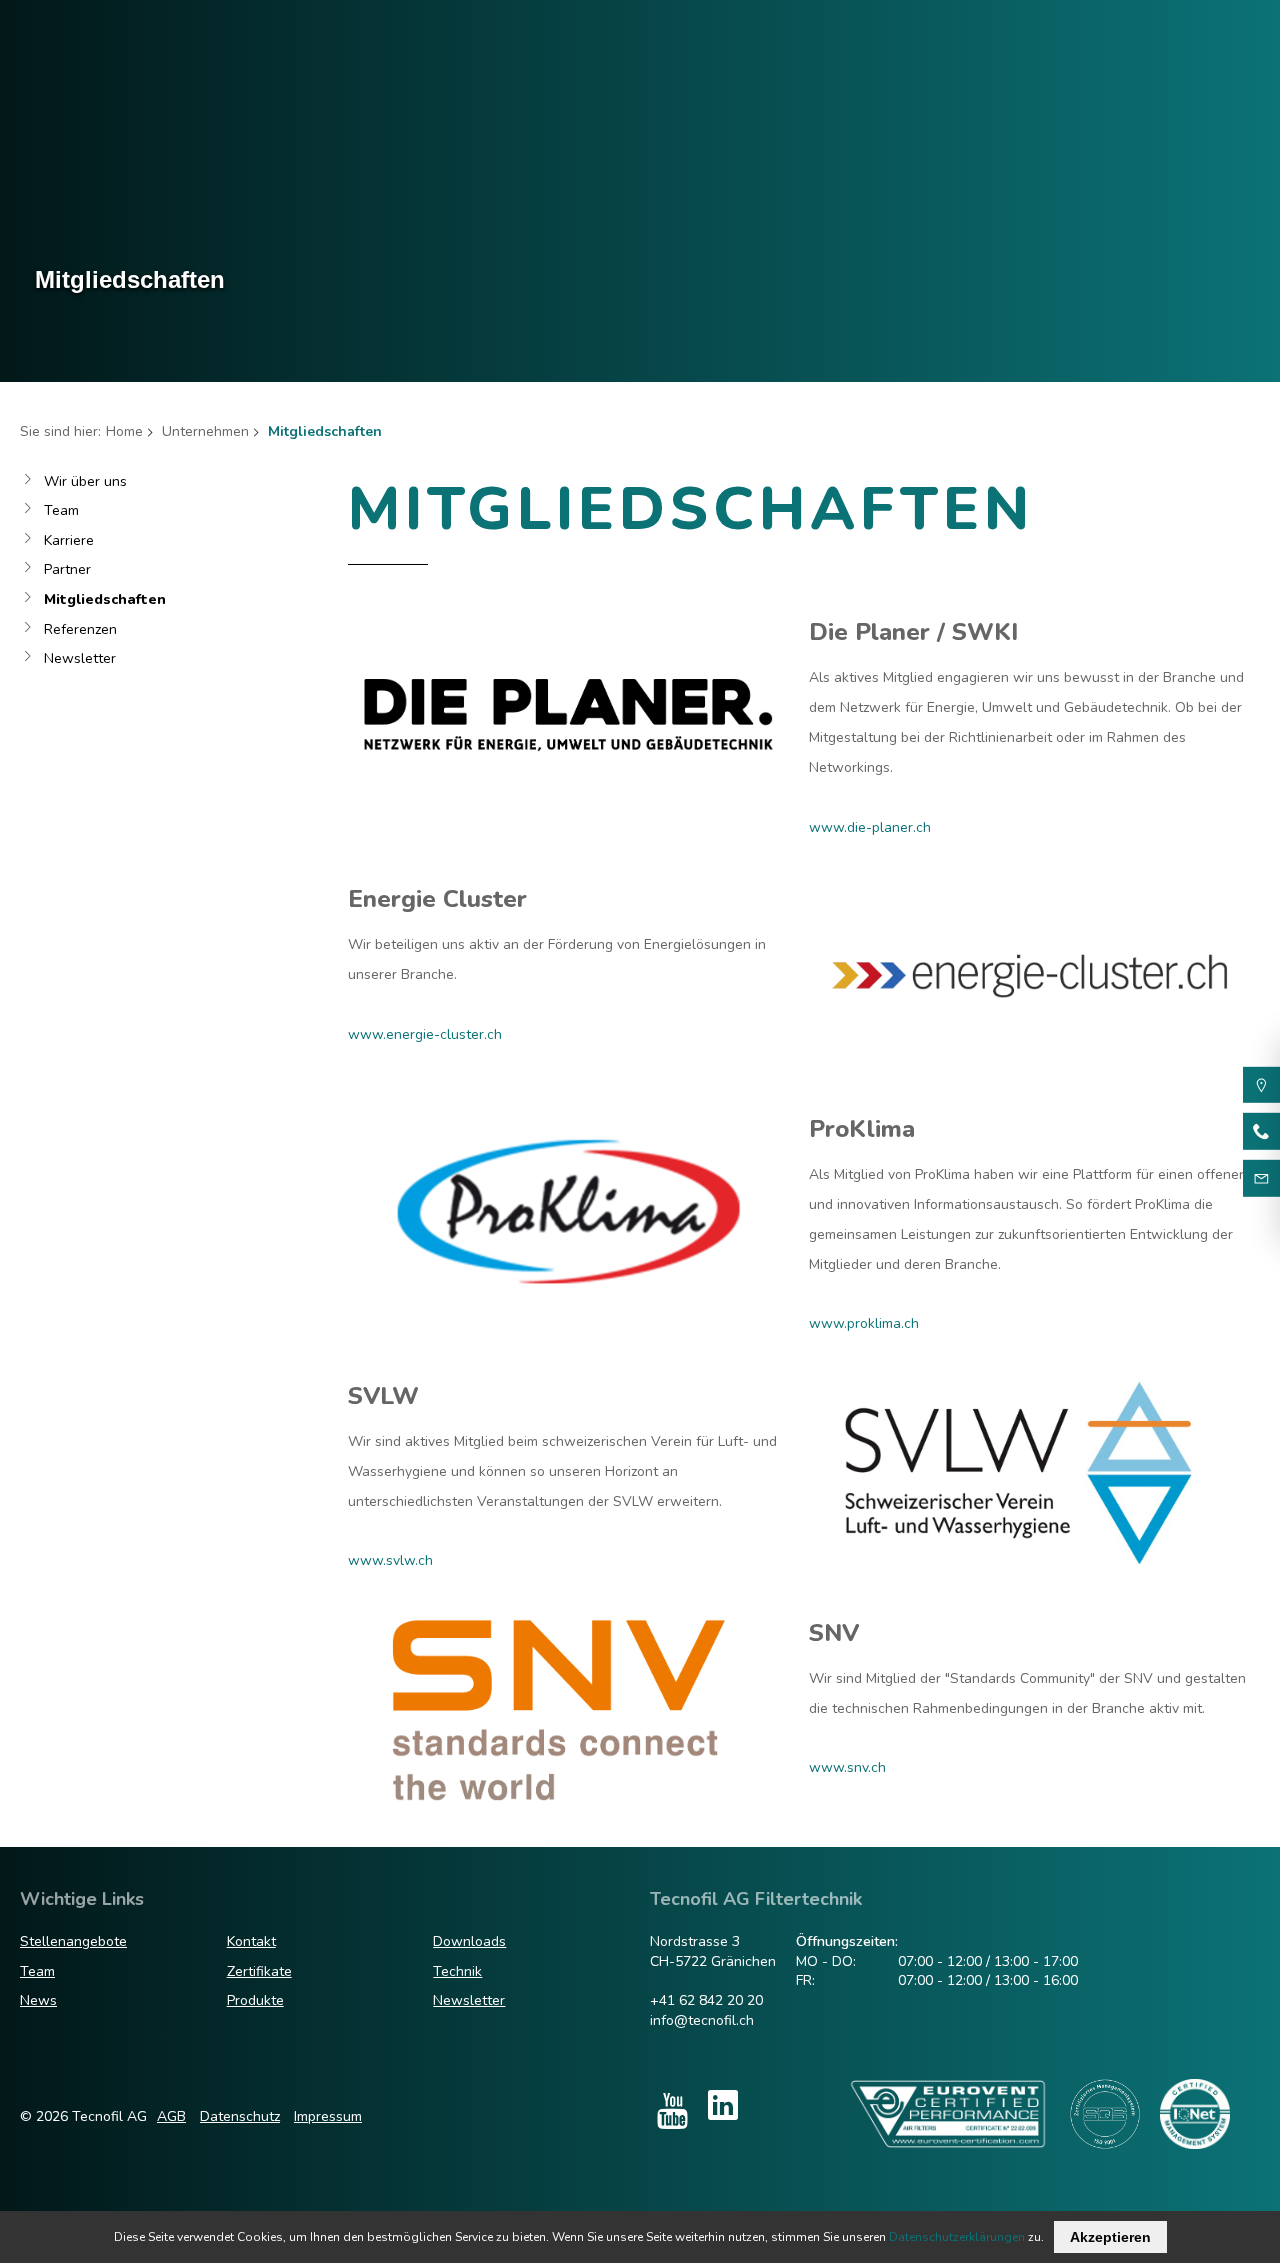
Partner (67, 569)
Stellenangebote (73, 1941)
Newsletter (80, 658)
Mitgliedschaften (105, 599)
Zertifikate (259, 1971)
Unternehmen (205, 431)
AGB (171, 2116)
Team (61, 510)
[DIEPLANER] (568, 796)
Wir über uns (85, 481)
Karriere (69, 540)
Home (124, 431)
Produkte (255, 2000)
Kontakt (251, 1941)
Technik (457, 1971)
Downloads (469, 1941)
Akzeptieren (1110, 2237)
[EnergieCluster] (1029, 1063)
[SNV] (568, 1796)
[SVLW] (1029, 1559)
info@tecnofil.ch (702, 2020)
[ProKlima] (568, 1292)
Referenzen (80, 629)
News (38, 2000)
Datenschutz (240, 2116)
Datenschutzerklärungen (957, 2237)
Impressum (328, 2116)
